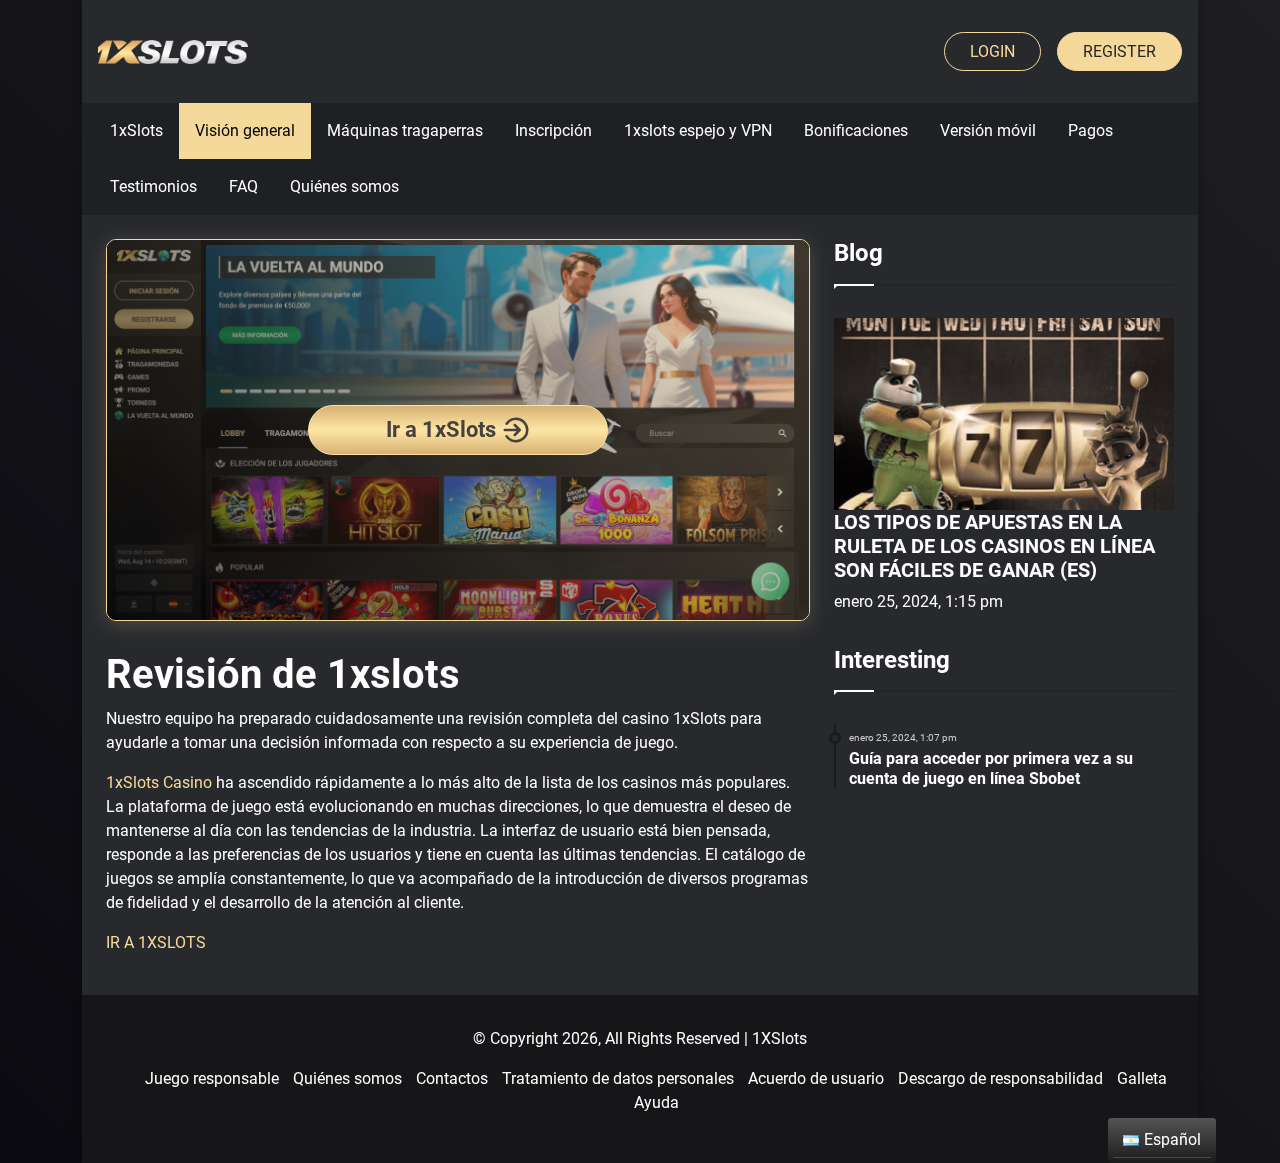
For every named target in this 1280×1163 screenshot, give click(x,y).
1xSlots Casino (159, 782)
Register (1119, 51)
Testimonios (153, 186)
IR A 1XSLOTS (156, 942)
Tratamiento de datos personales (618, 1078)
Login (992, 51)
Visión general (245, 130)
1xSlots (136, 130)
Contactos (452, 1078)
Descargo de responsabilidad (1000, 1078)
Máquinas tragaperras (405, 130)
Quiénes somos (344, 186)
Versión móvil (988, 130)
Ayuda (656, 1102)
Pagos (1090, 130)
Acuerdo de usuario (816, 1078)
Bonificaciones (856, 130)
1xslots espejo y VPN (698, 130)
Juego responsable (212, 1078)
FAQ (243, 186)
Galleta (1142, 1078)
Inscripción (553, 130)
